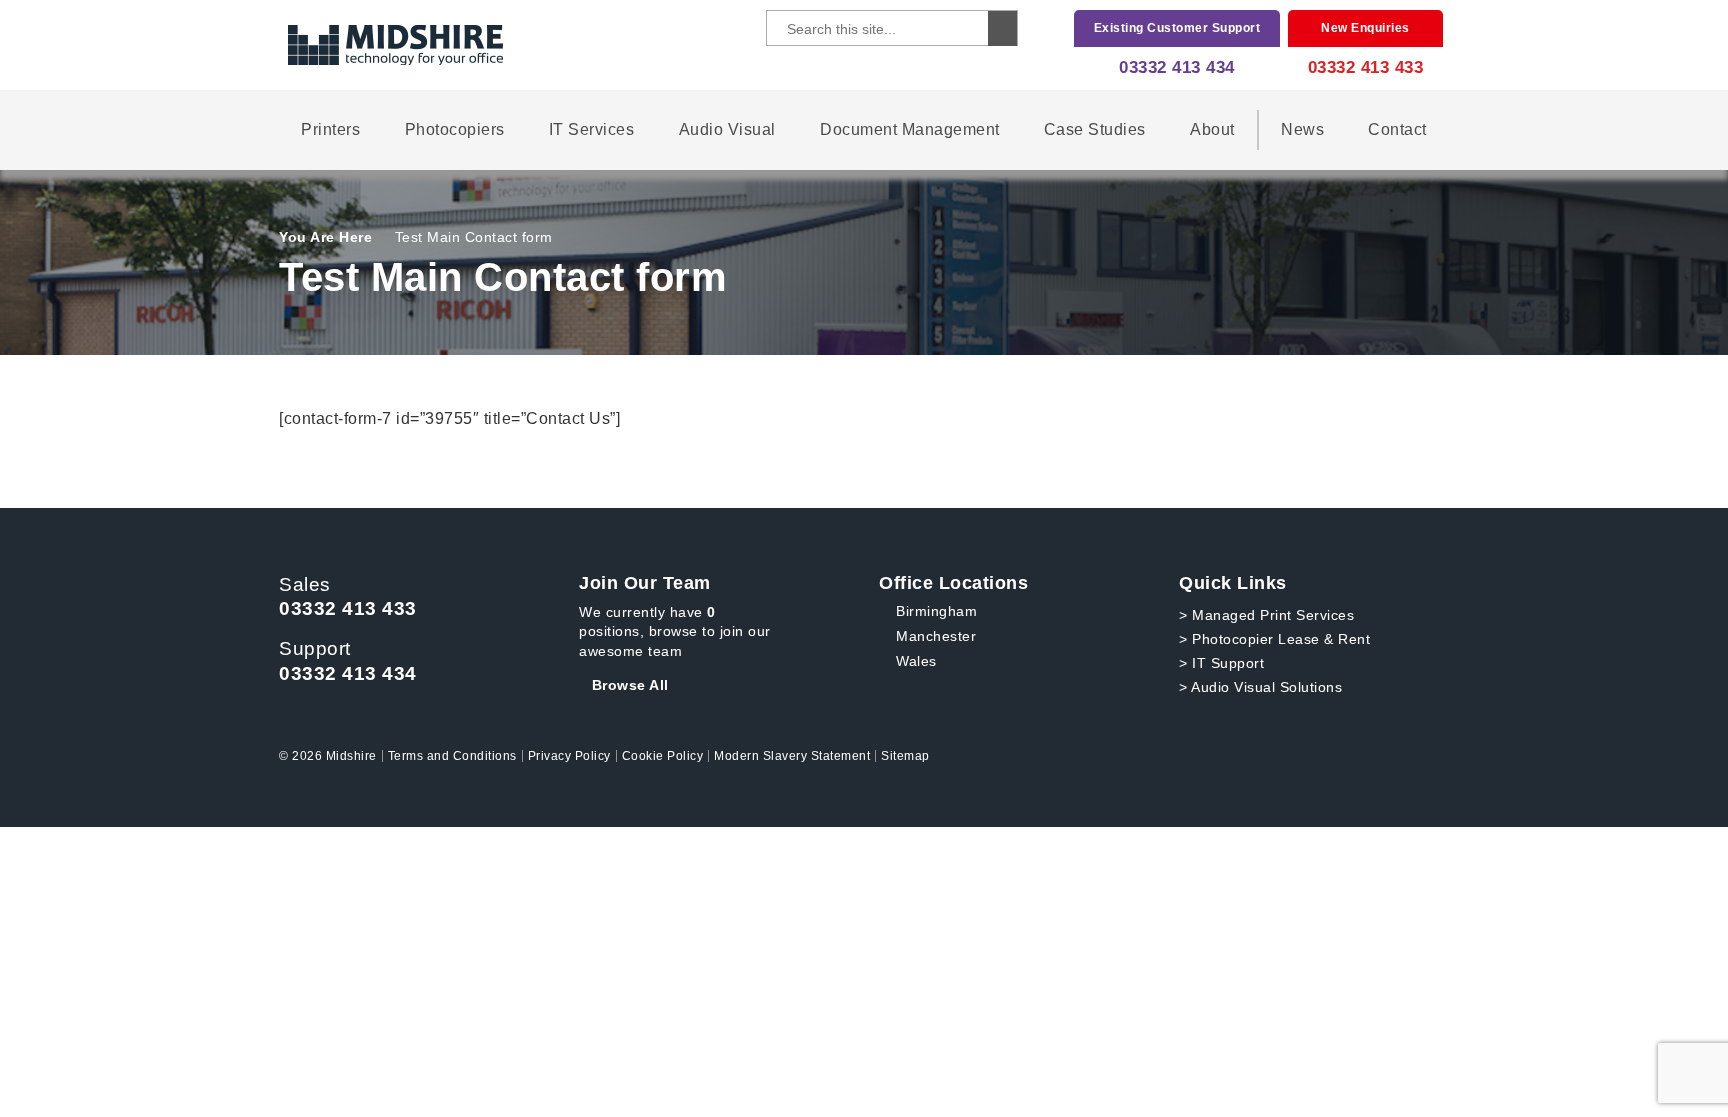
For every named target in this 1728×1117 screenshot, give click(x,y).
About (1212, 129)
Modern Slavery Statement (792, 756)
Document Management (910, 129)
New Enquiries (1365, 28)
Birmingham (936, 611)
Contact (1397, 129)
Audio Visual (727, 129)
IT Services (592, 129)
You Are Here (325, 237)
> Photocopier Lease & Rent (1274, 639)
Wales (916, 661)
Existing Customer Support (1177, 28)
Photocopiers (455, 129)
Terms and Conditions (452, 756)
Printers (330, 129)
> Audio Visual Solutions (1260, 687)
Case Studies (1095, 129)
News (1302, 129)
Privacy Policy (569, 756)
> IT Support (1221, 663)
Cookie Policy (663, 756)
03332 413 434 (1177, 67)
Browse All (630, 685)
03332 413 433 (1366, 67)
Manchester (936, 636)
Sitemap (905, 756)
